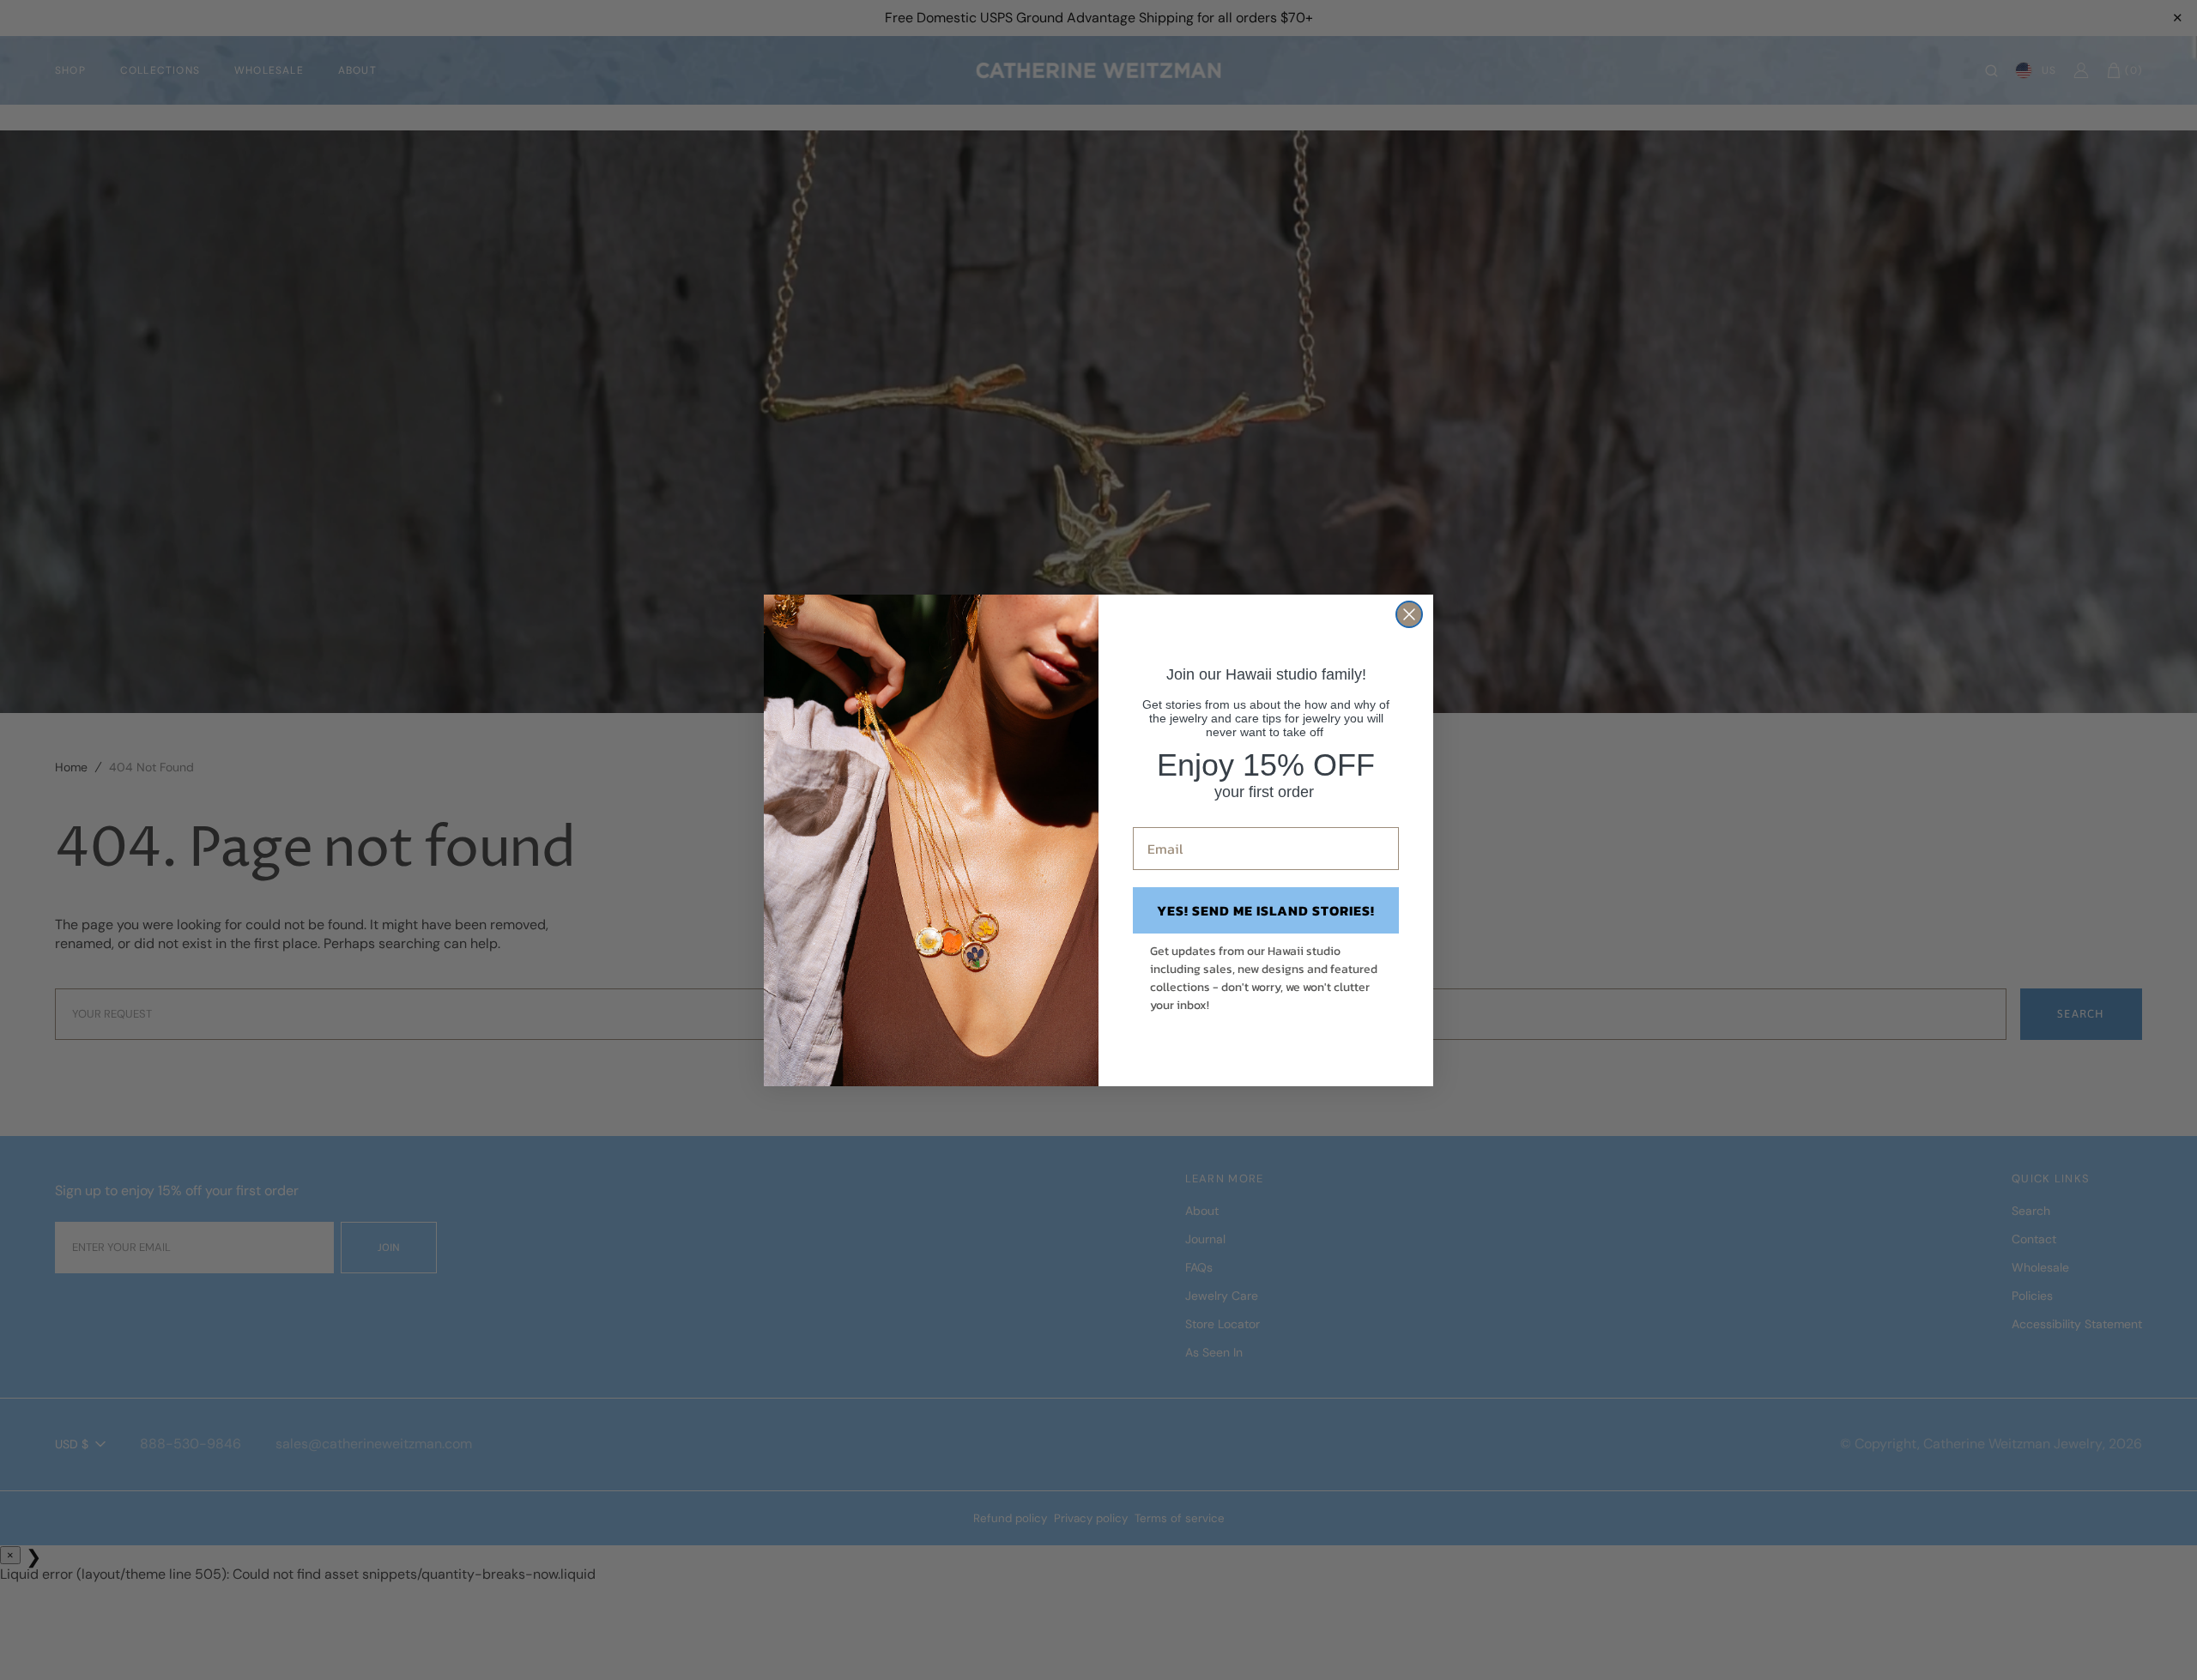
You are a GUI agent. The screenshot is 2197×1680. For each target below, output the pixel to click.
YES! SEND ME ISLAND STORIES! (1266, 910)
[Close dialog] (1409, 614)
